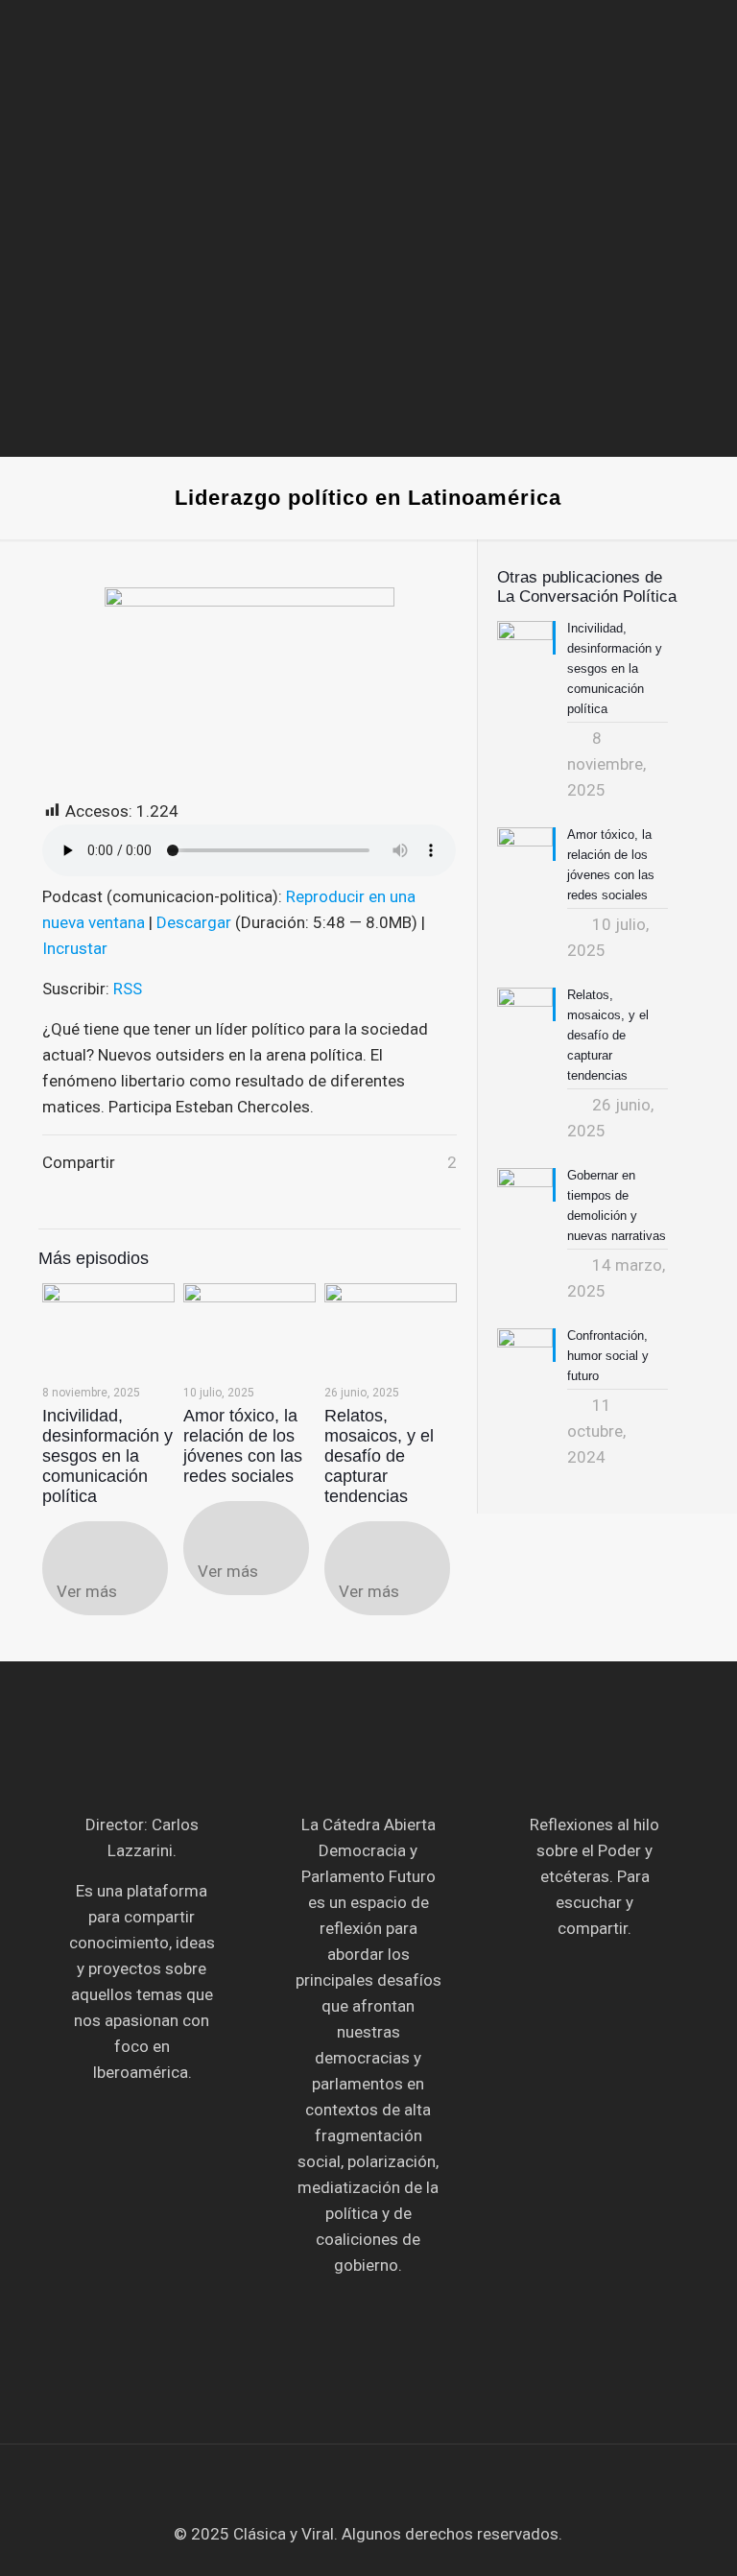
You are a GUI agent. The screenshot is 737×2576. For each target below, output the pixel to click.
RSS (128, 989)
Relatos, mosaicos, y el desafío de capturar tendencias (379, 1456)
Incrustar (75, 948)
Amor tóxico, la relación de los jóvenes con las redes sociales (243, 1446)
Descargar (194, 922)
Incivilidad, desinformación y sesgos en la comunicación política (107, 1456)
